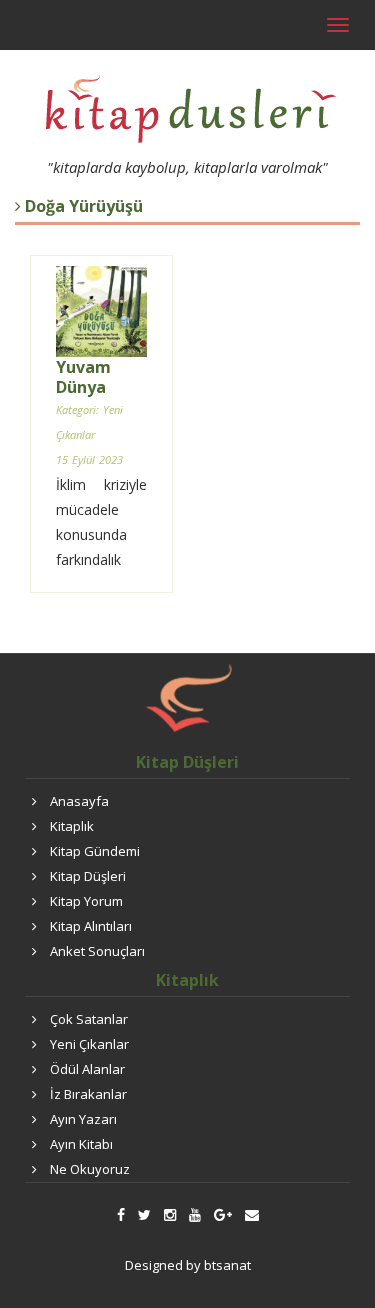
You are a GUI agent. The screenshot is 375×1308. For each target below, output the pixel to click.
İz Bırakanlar (88, 1094)
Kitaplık (72, 826)
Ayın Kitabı (81, 1144)
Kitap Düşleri (88, 876)
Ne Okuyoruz (90, 1169)
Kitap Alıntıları (91, 926)
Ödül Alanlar (87, 1069)
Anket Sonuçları (97, 951)
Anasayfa (79, 801)
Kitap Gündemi (95, 851)
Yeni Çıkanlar (89, 1044)
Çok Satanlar (89, 1019)
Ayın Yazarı (83, 1119)
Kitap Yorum (86, 901)
